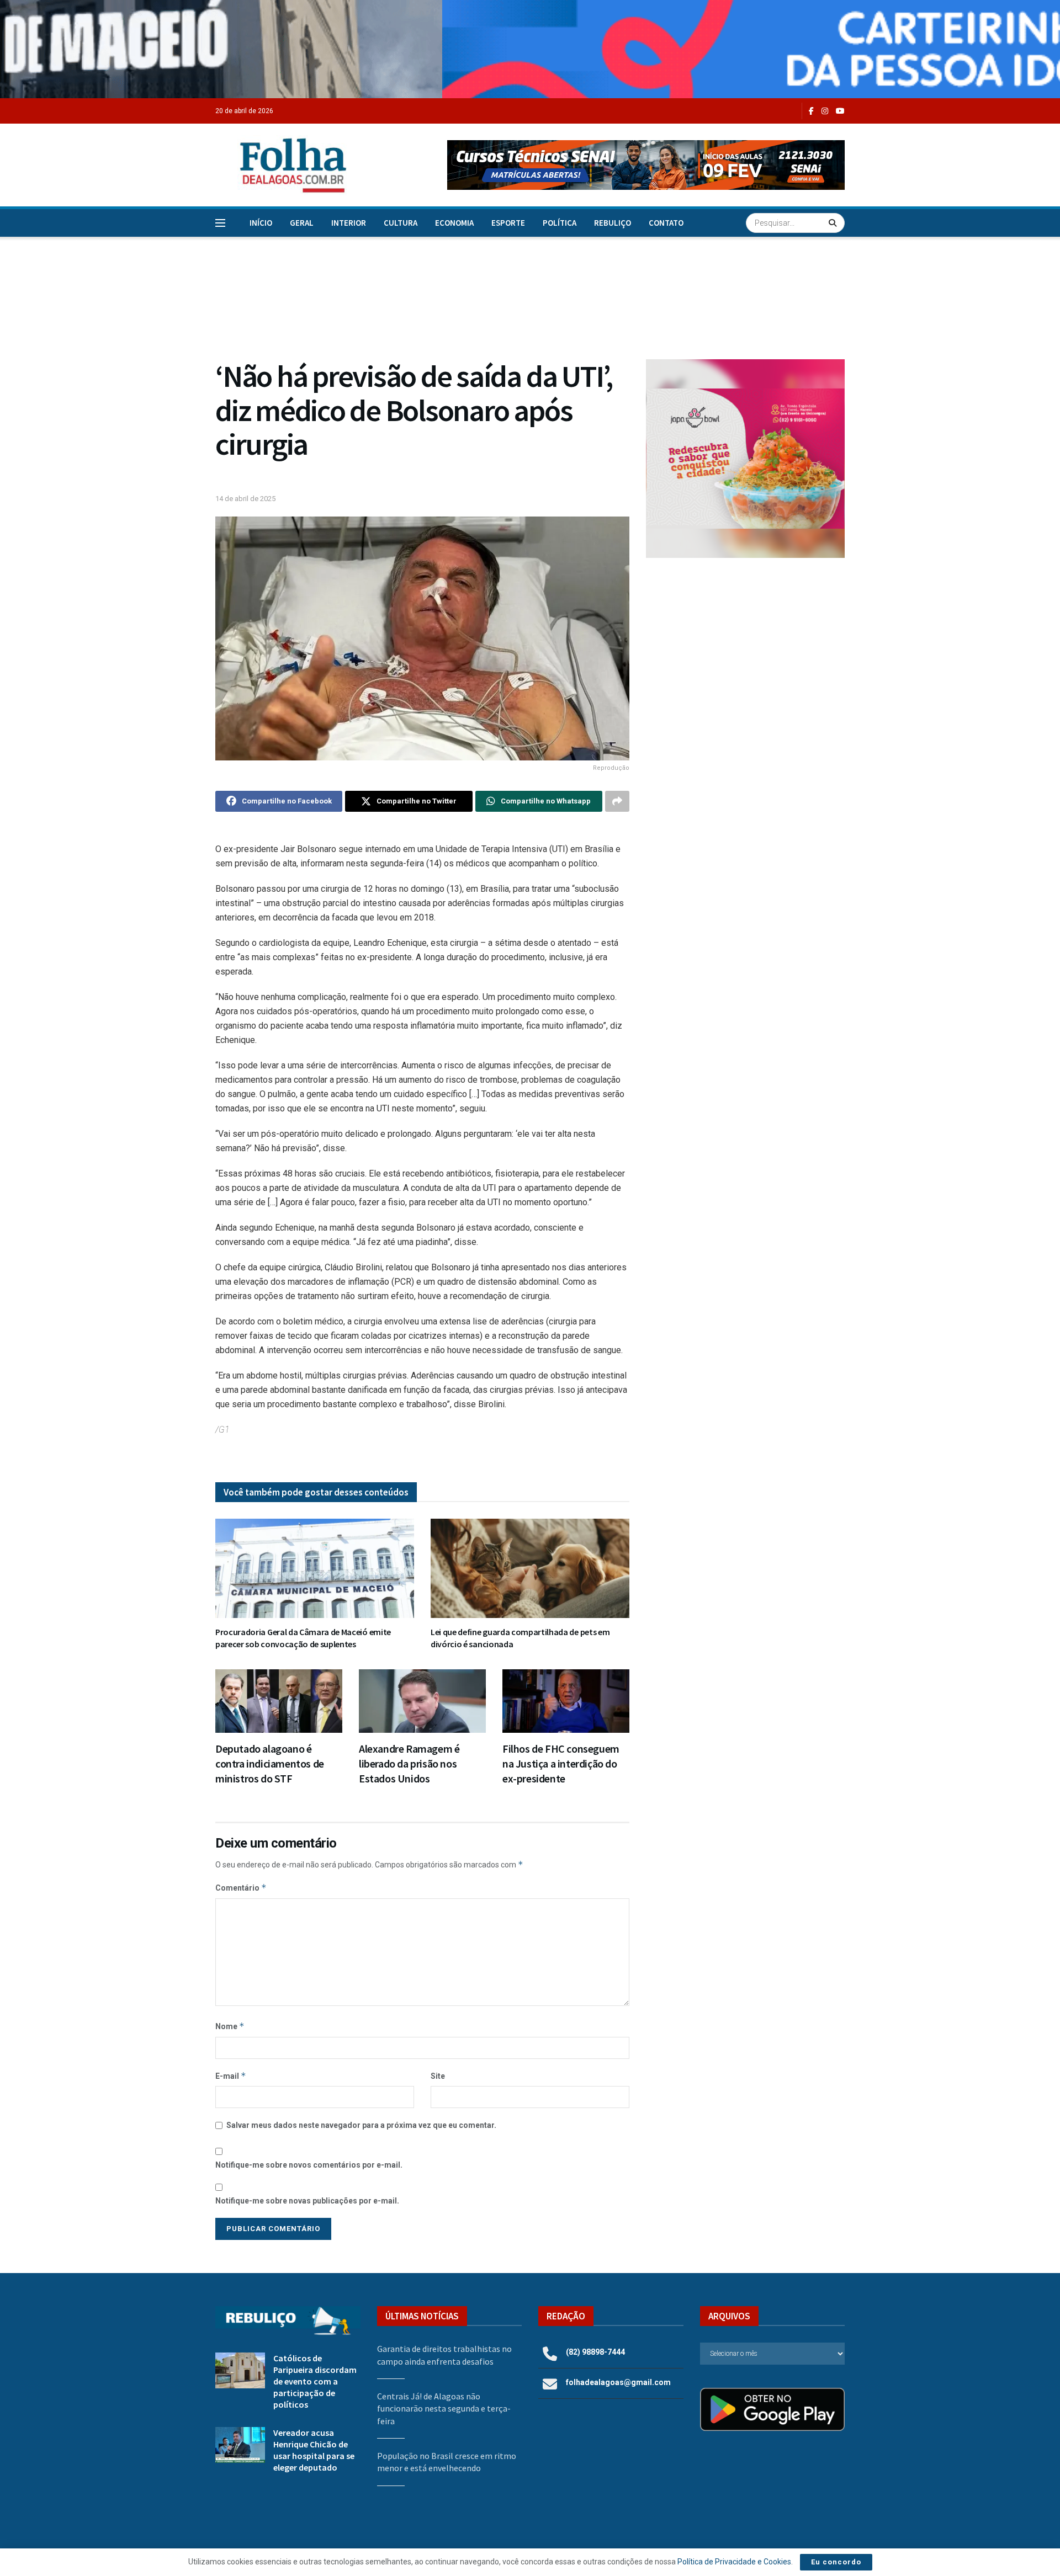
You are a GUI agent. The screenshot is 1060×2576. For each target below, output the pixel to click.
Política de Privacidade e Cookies (734, 2562)
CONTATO (666, 223)
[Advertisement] (745, 657)
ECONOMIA (454, 223)
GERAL (302, 223)
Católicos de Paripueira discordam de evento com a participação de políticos (315, 2381)
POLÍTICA (560, 223)
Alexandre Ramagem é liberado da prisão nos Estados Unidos (409, 1763)
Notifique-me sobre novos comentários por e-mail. (309, 2165)
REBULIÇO (613, 223)
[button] (646, 165)
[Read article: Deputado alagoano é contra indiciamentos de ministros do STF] (279, 1701)
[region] (530, 49)
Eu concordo (836, 2562)
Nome (230, 2026)
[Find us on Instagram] (825, 111)
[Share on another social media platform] (617, 801)
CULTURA (401, 223)
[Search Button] (834, 223)
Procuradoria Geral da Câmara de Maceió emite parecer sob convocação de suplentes (303, 1638)
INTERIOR (349, 223)
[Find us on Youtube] (840, 111)
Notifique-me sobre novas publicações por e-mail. (307, 2201)
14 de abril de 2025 (245, 499)
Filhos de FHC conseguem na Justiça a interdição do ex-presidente (561, 1763)
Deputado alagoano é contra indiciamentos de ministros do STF (270, 1763)
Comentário (241, 1888)
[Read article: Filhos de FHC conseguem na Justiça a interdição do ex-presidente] (566, 1701)
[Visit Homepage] (282, 165)
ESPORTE (508, 223)
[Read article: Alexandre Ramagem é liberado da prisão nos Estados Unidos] (422, 1701)
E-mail (231, 2076)
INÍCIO (261, 223)
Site (438, 2076)
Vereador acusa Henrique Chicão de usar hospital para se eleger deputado (314, 2450)
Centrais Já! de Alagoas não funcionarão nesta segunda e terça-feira (444, 2409)
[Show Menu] (220, 223)
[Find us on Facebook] (811, 111)
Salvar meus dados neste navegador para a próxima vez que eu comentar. (361, 2125)
